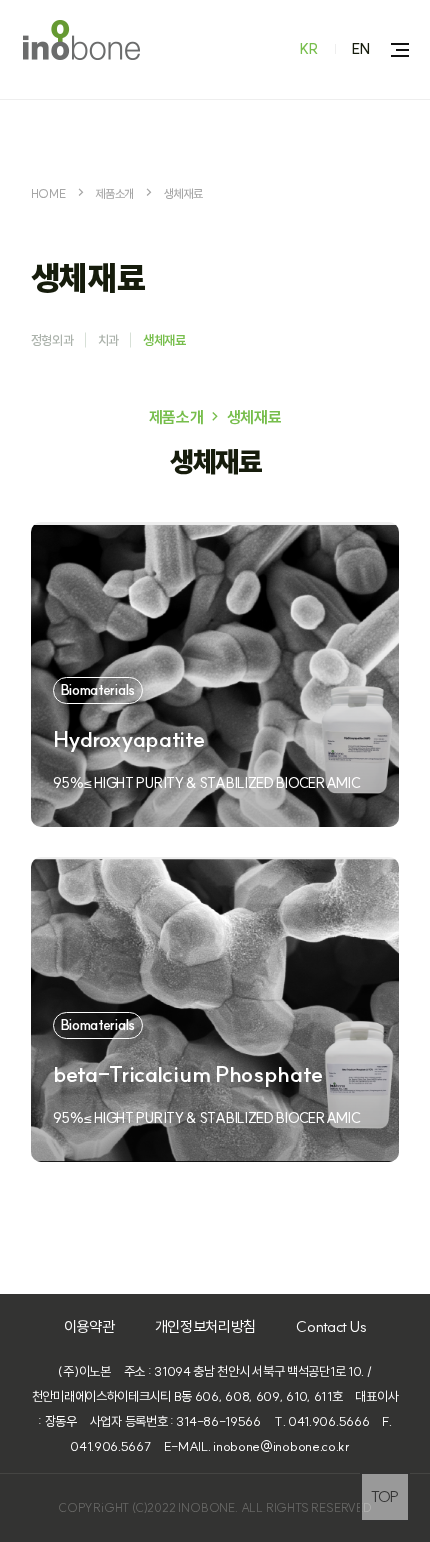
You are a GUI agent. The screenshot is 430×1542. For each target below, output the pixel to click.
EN (361, 49)
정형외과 (52, 340)
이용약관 (89, 1326)
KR (309, 49)
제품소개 (114, 193)
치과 (108, 340)
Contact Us (331, 1326)
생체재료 (183, 193)
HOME (48, 193)
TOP (385, 1496)
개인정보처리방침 (206, 1326)
